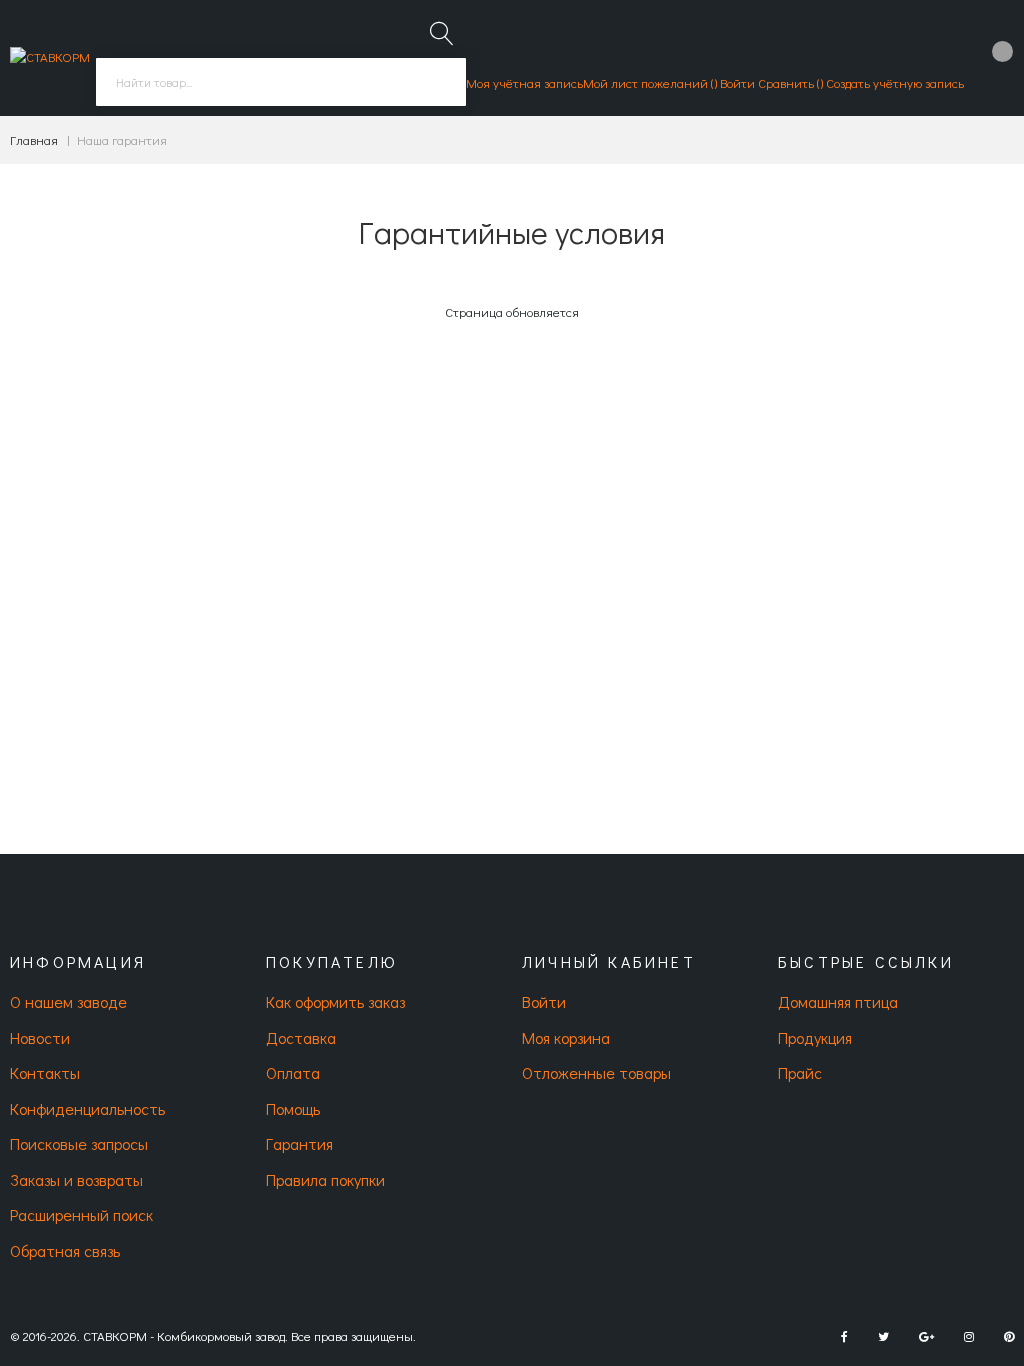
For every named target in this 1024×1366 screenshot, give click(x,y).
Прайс (800, 1072)
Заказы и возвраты (76, 1179)
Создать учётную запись (895, 82)
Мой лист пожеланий (647, 82)
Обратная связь (65, 1250)
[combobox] (281, 82)
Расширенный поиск (81, 1214)
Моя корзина (566, 1037)
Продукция (815, 1037)
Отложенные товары (596, 1072)
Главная (34, 139)
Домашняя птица (838, 1001)
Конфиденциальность (87, 1108)
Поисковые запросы (79, 1143)
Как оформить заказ (335, 1001)
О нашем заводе (68, 1001)
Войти (737, 82)
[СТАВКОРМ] (50, 58)
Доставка (301, 1037)
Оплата (293, 1072)
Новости (40, 1037)
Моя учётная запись (524, 82)
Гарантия (299, 1143)
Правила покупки (325, 1179)
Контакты (45, 1072)
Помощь (293, 1108)
